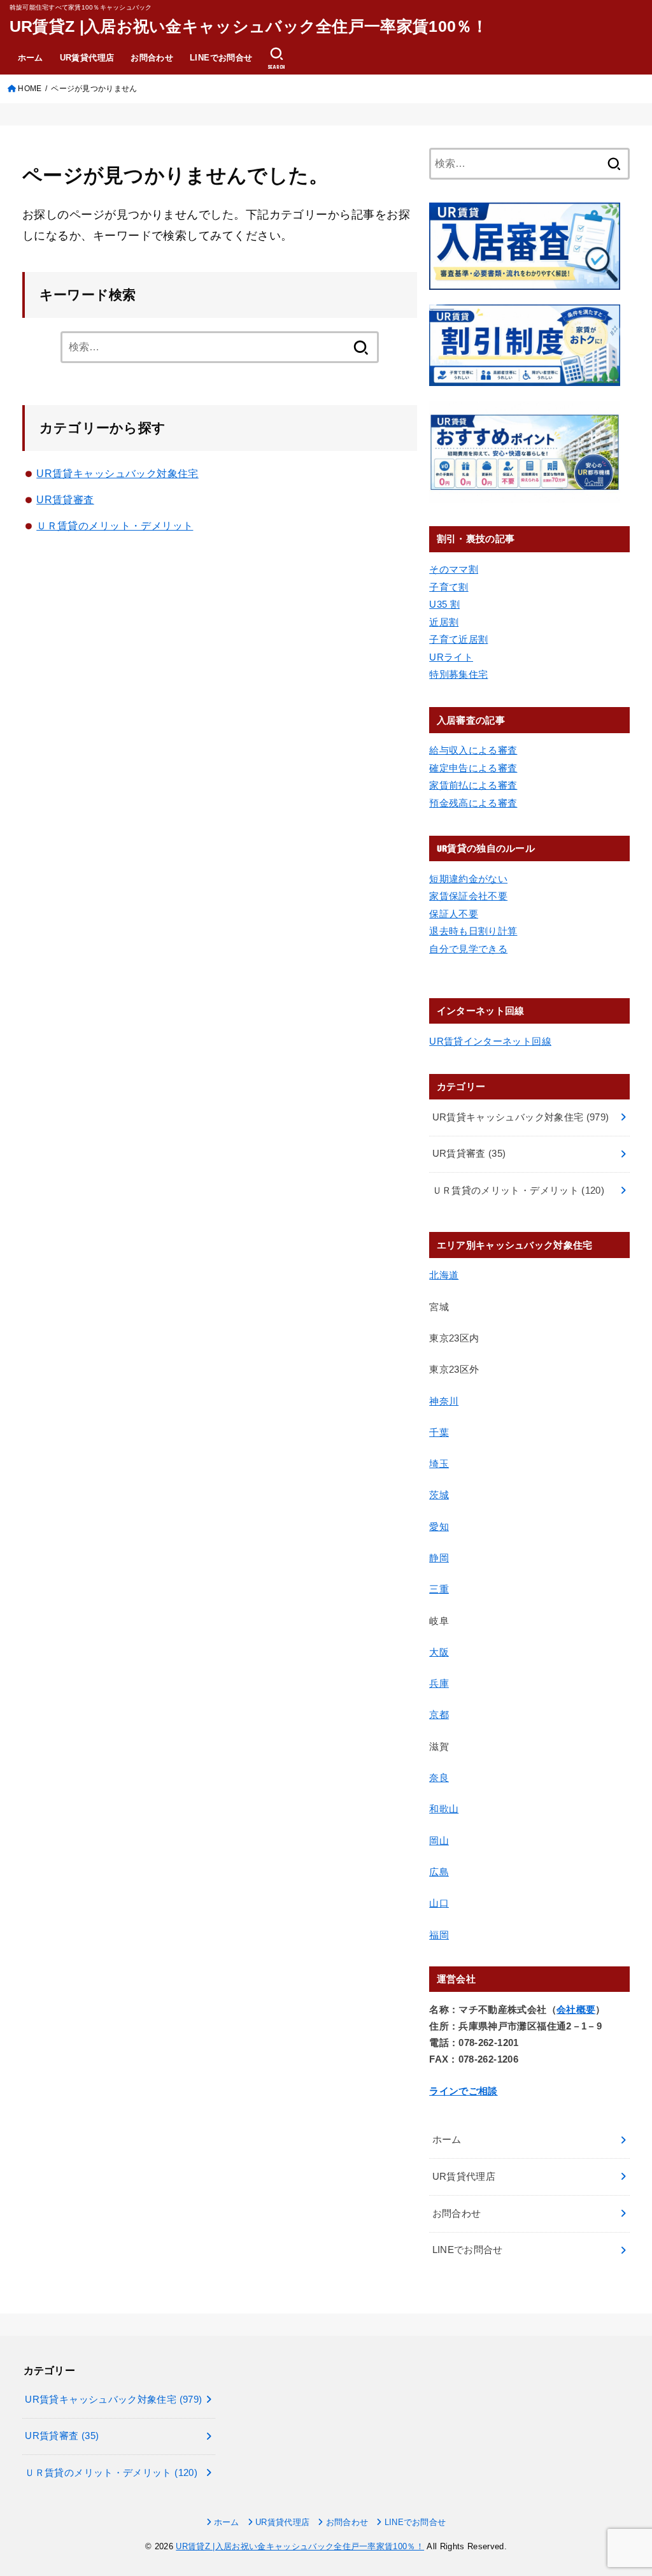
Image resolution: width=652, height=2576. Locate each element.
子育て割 (449, 587)
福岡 (439, 1935)
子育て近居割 (458, 640)
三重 (439, 1589)
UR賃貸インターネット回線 (490, 1041)
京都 (439, 1715)
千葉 (439, 1433)
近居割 (444, 622)
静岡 (439, 1558)
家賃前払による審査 (473, 785)
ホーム (31, 58)
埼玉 (439, 1464)
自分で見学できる (468, 949)
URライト (451, 657)
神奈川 (444, 1401)
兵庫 (439, 1684)
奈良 (439, 1778)
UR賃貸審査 (65, 499)
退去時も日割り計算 (473, 931)
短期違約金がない (468, 879)
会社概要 (576, 2010)
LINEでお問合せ (221, 58)
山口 (439, 1903)
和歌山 (444, 1809)
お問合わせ (152, 58)
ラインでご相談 (464, 2091)
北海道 (444, 1275)
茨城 (439, 1495)
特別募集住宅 (458, 675)
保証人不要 (454, 914)
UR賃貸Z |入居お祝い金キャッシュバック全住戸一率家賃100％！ (249, 26)
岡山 (439, 1841)
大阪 (439, 1652)
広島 (439, 1872)
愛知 (439, 1527)
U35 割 (444, 605)
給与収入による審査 (473, 750)
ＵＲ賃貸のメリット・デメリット (115, 526)
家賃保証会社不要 (468, 896)
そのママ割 (454, 569)
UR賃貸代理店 (87, 58)
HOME (30, 89)
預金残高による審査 (473, 803)
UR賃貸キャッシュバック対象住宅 (117, 473)
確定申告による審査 (473, 768)
